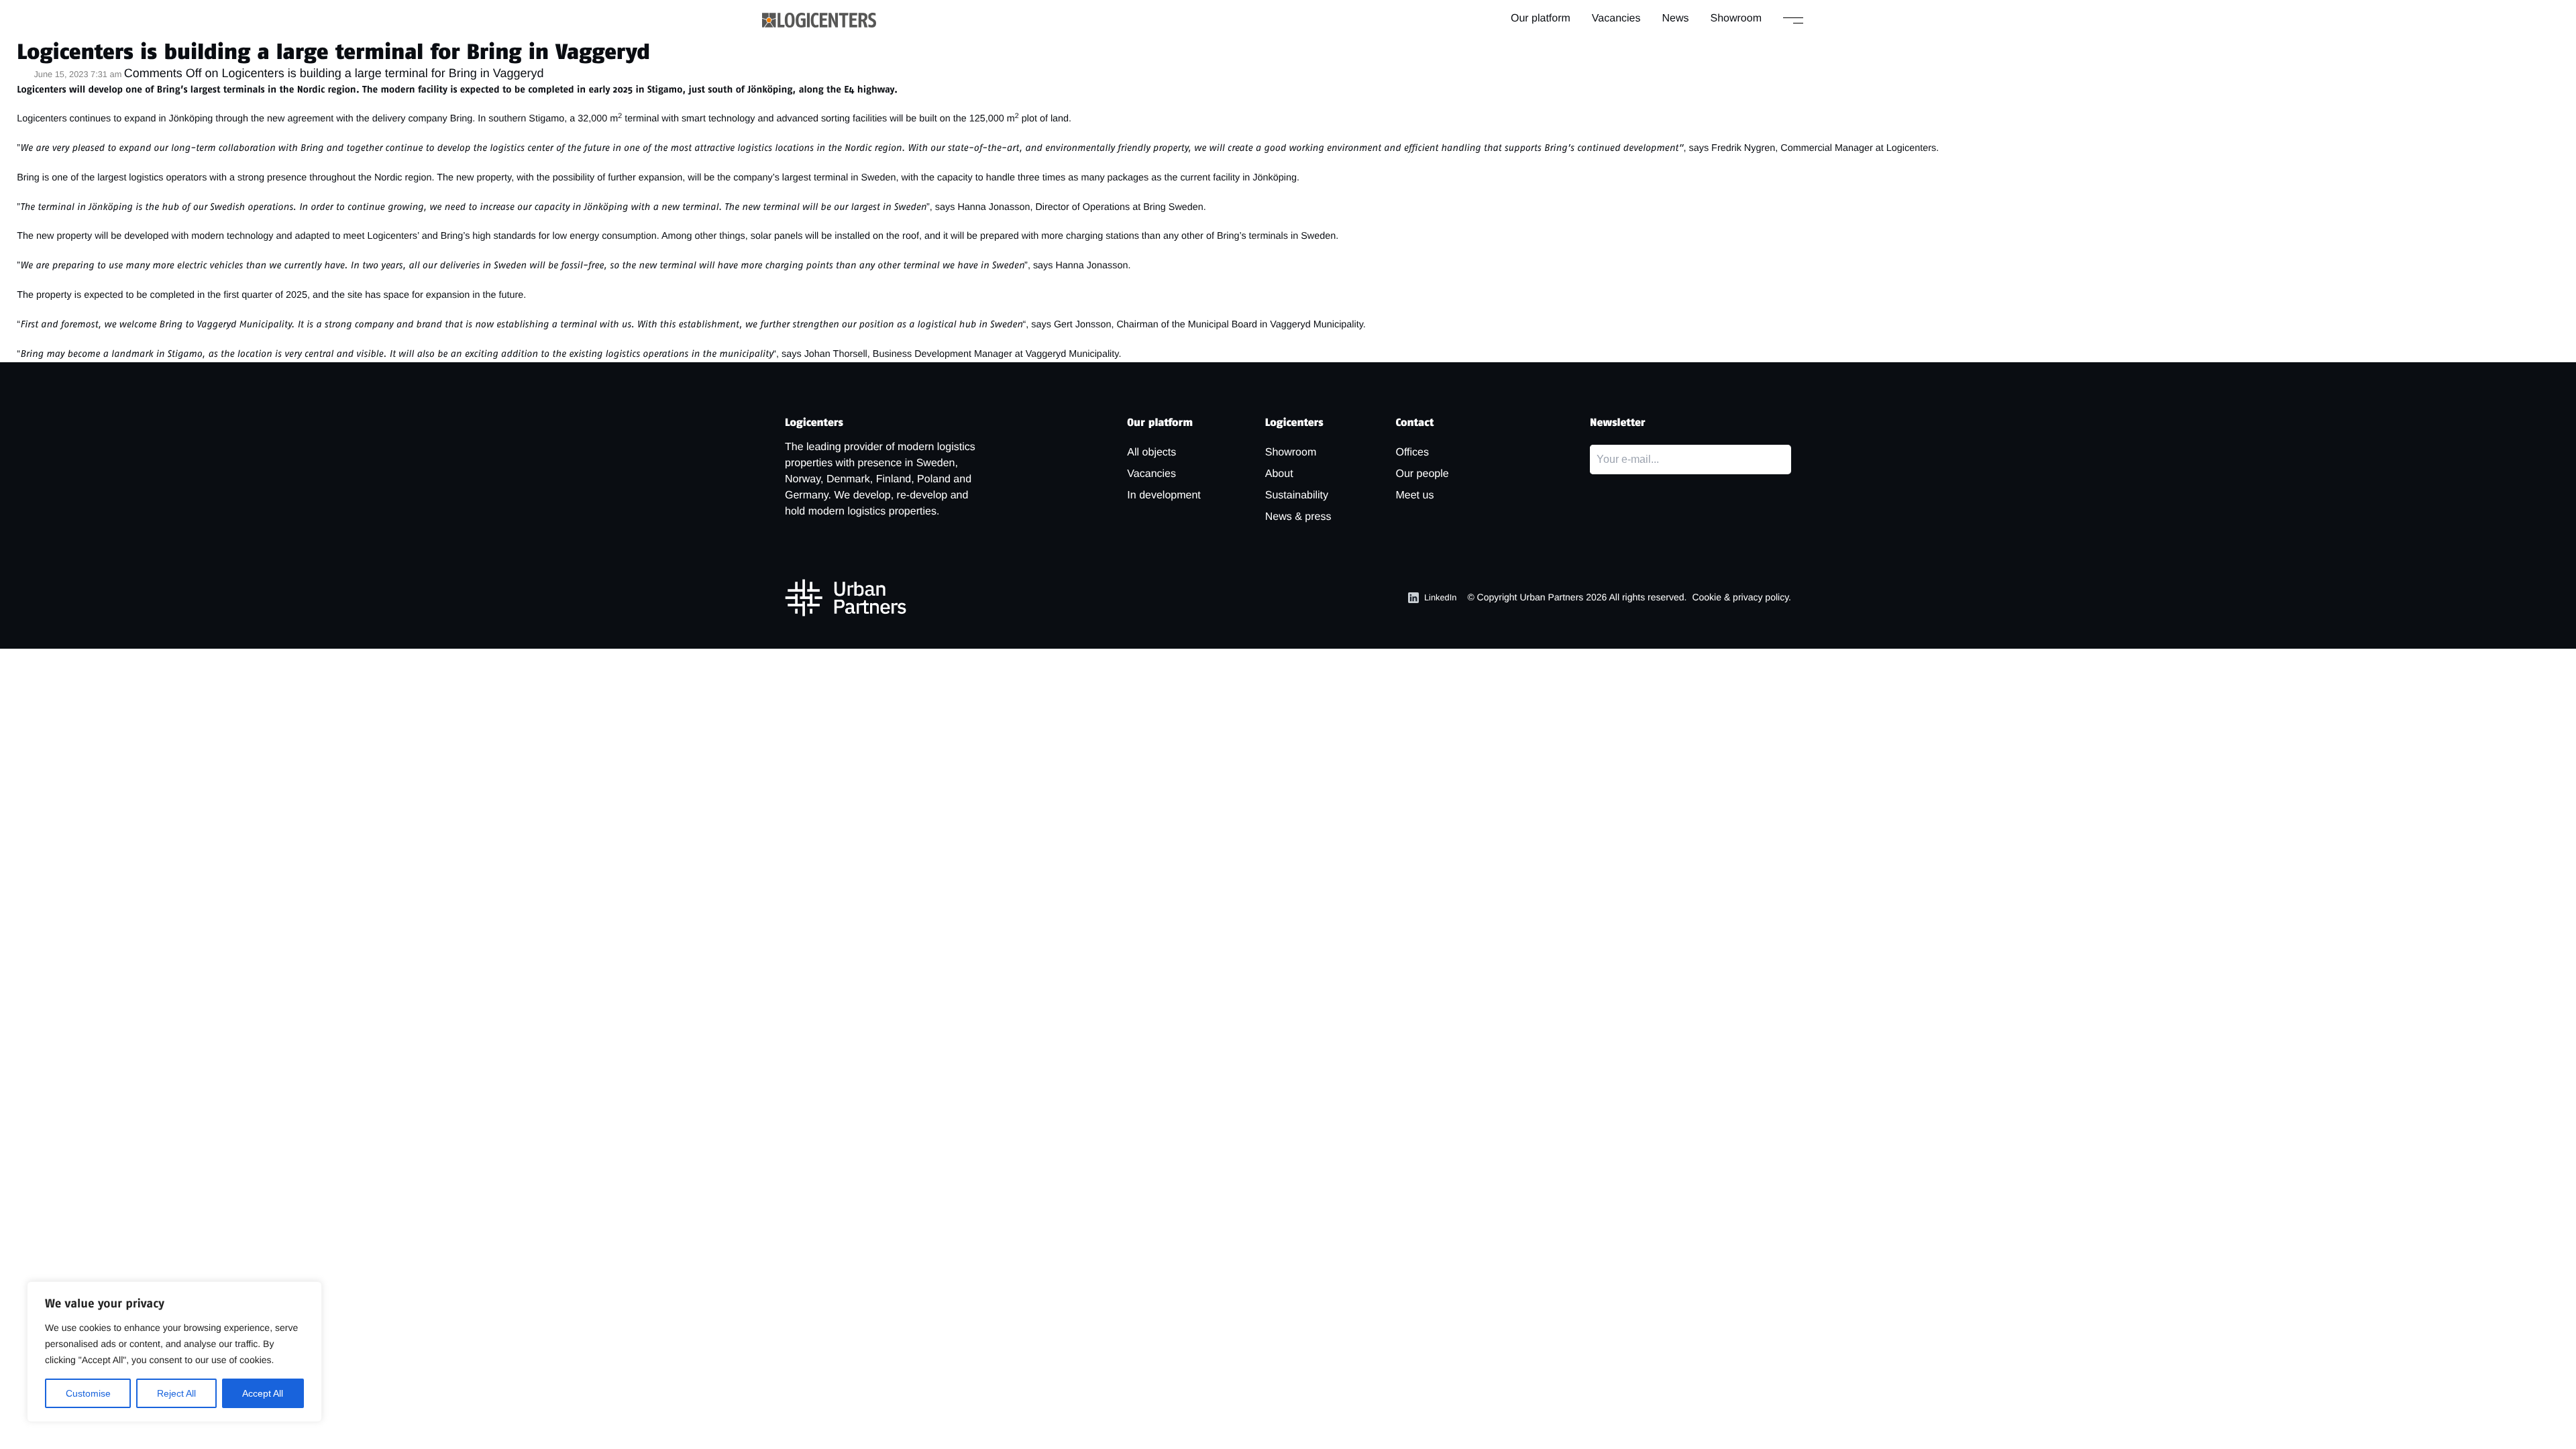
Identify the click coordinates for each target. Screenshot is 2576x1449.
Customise (88, 1393)
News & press (1298, 517)
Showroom (1736, 18)
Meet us (1414, 495)
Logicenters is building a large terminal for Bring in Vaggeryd (333, 52)
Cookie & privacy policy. (1741, 597)
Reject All (176, 1393)
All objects (1151, 452)
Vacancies (1616, 18)
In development (1164, 495)
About (1279, 474)
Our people (1422, 474)
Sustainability (1297, 495)
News (1676, 18)
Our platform (1541, 18)
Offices (1412, 452)
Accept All (263, 1393)
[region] (174, 1352)
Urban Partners (1551, 597)
